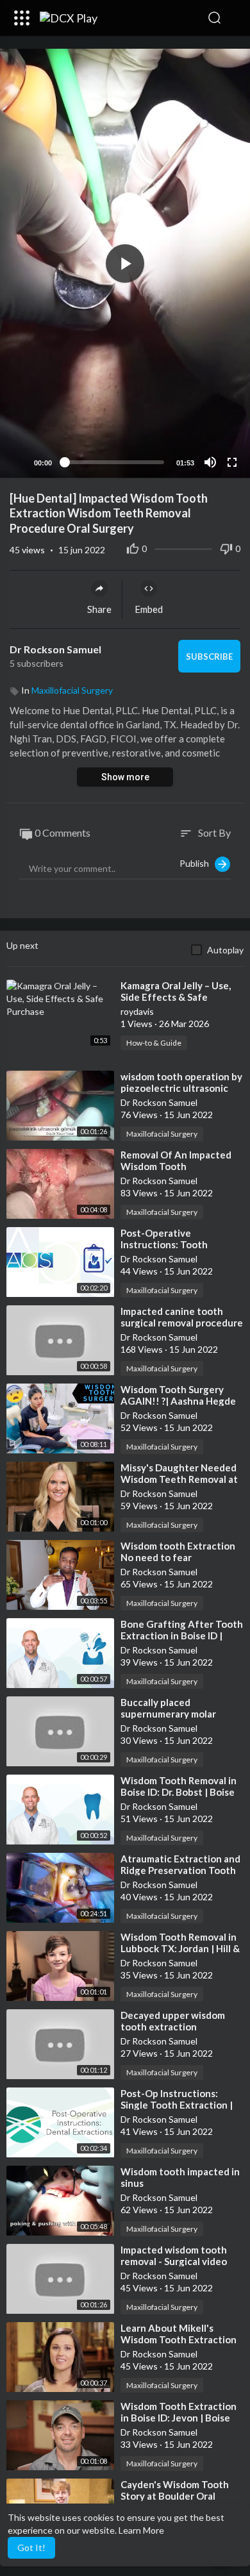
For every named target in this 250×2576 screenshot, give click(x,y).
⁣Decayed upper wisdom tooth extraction (173, 2021)
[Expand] (22, 18)
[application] (125, 263)
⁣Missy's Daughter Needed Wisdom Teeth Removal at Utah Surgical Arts (179, 1479)
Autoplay (225, 950)
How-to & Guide (154, 1043)
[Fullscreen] (232, 462)
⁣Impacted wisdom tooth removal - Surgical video (174, 2255)
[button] (234, 18)
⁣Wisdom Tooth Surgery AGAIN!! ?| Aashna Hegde (178, 1395)
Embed (149, 609)
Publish (197, 863)
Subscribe (209, 657)
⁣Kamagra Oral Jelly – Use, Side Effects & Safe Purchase (176, 997)
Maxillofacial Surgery (72, 690)
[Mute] (210, 462)
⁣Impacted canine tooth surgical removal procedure (182, 1317)
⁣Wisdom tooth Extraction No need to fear (178, 1551)
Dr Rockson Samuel (56, 649)
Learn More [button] (141, 2530)
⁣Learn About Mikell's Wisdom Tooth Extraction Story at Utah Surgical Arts (180, 2339)
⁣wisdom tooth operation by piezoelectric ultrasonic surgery (181, 1088)
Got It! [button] (31, 2547)
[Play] (17, 462)
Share (99, 609)
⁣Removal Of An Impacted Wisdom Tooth (176, 1160)
